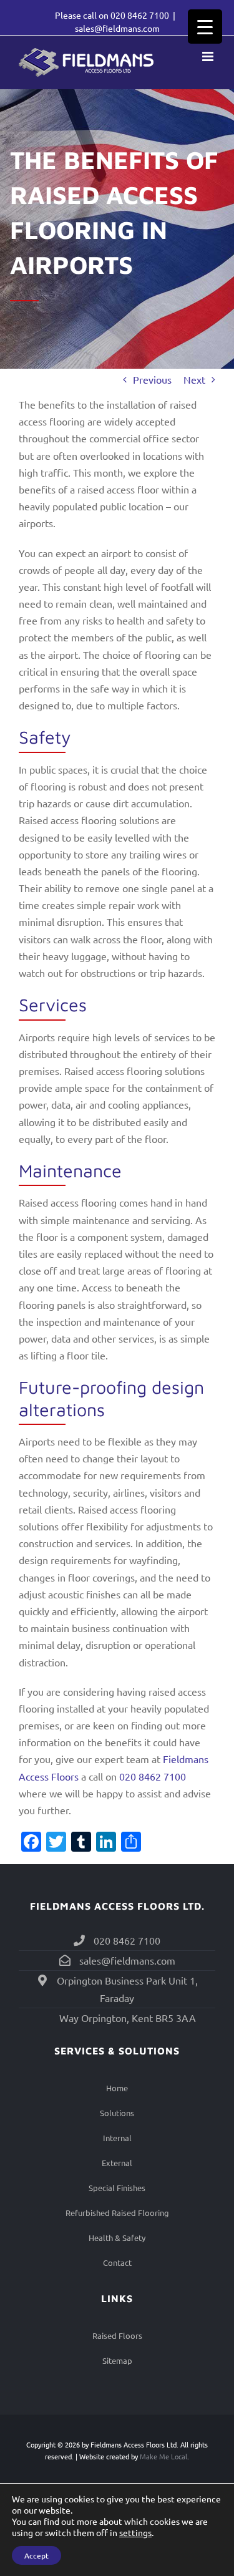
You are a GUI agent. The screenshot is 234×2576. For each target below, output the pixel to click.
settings (135, 2532)
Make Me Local (163, 2456)
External (117, 2163)
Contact (117, 2263)
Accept (37, 2555)
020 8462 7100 (140, 15)
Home (117, 2088)
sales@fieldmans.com (117, 28)
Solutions (117, 2113)
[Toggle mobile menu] (209, 56)
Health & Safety (117, 2238)
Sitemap (117, 2360)
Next (194, 379)
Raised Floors (117, 2335)
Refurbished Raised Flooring (117, 2213)
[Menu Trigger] (205, 27)
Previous (152, 379)
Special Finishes (117, 2188)
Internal (117, 2138)
